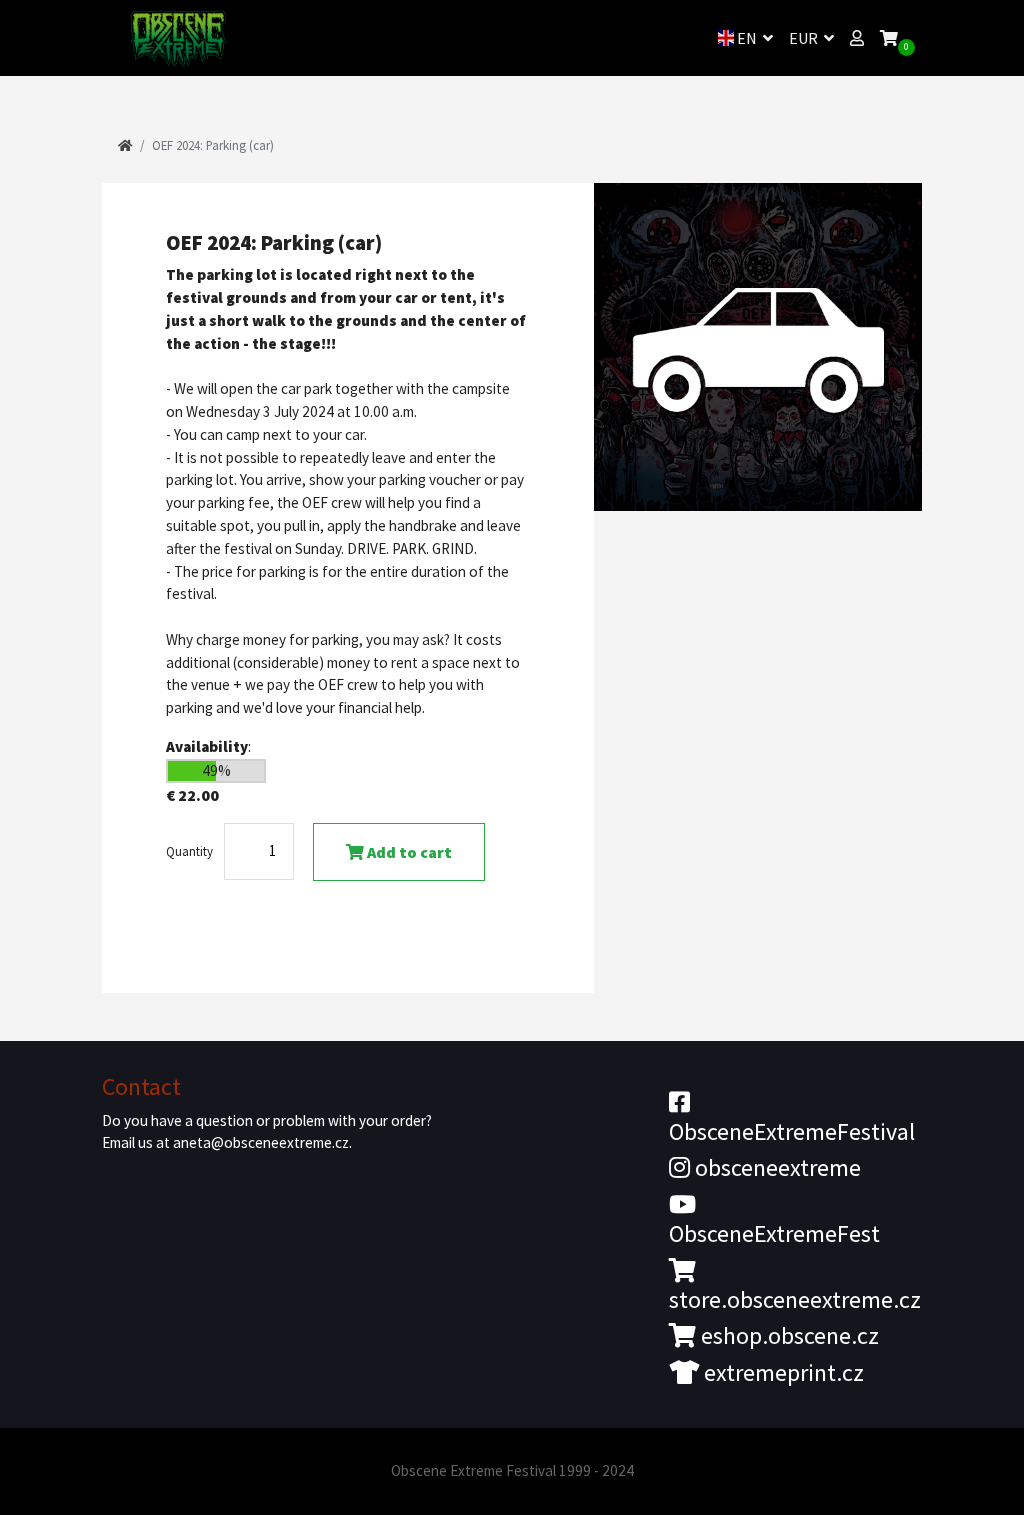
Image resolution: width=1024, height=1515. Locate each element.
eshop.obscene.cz (787, 1335)
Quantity (189, 851)
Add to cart (408, 852)
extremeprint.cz (781, 1372)
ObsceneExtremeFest (774, 1233)
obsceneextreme (775, 1167)
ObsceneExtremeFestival (792, 1131)
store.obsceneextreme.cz (795, 1299)
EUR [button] (805, 38)
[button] (857, 38)
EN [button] (747, 38)
